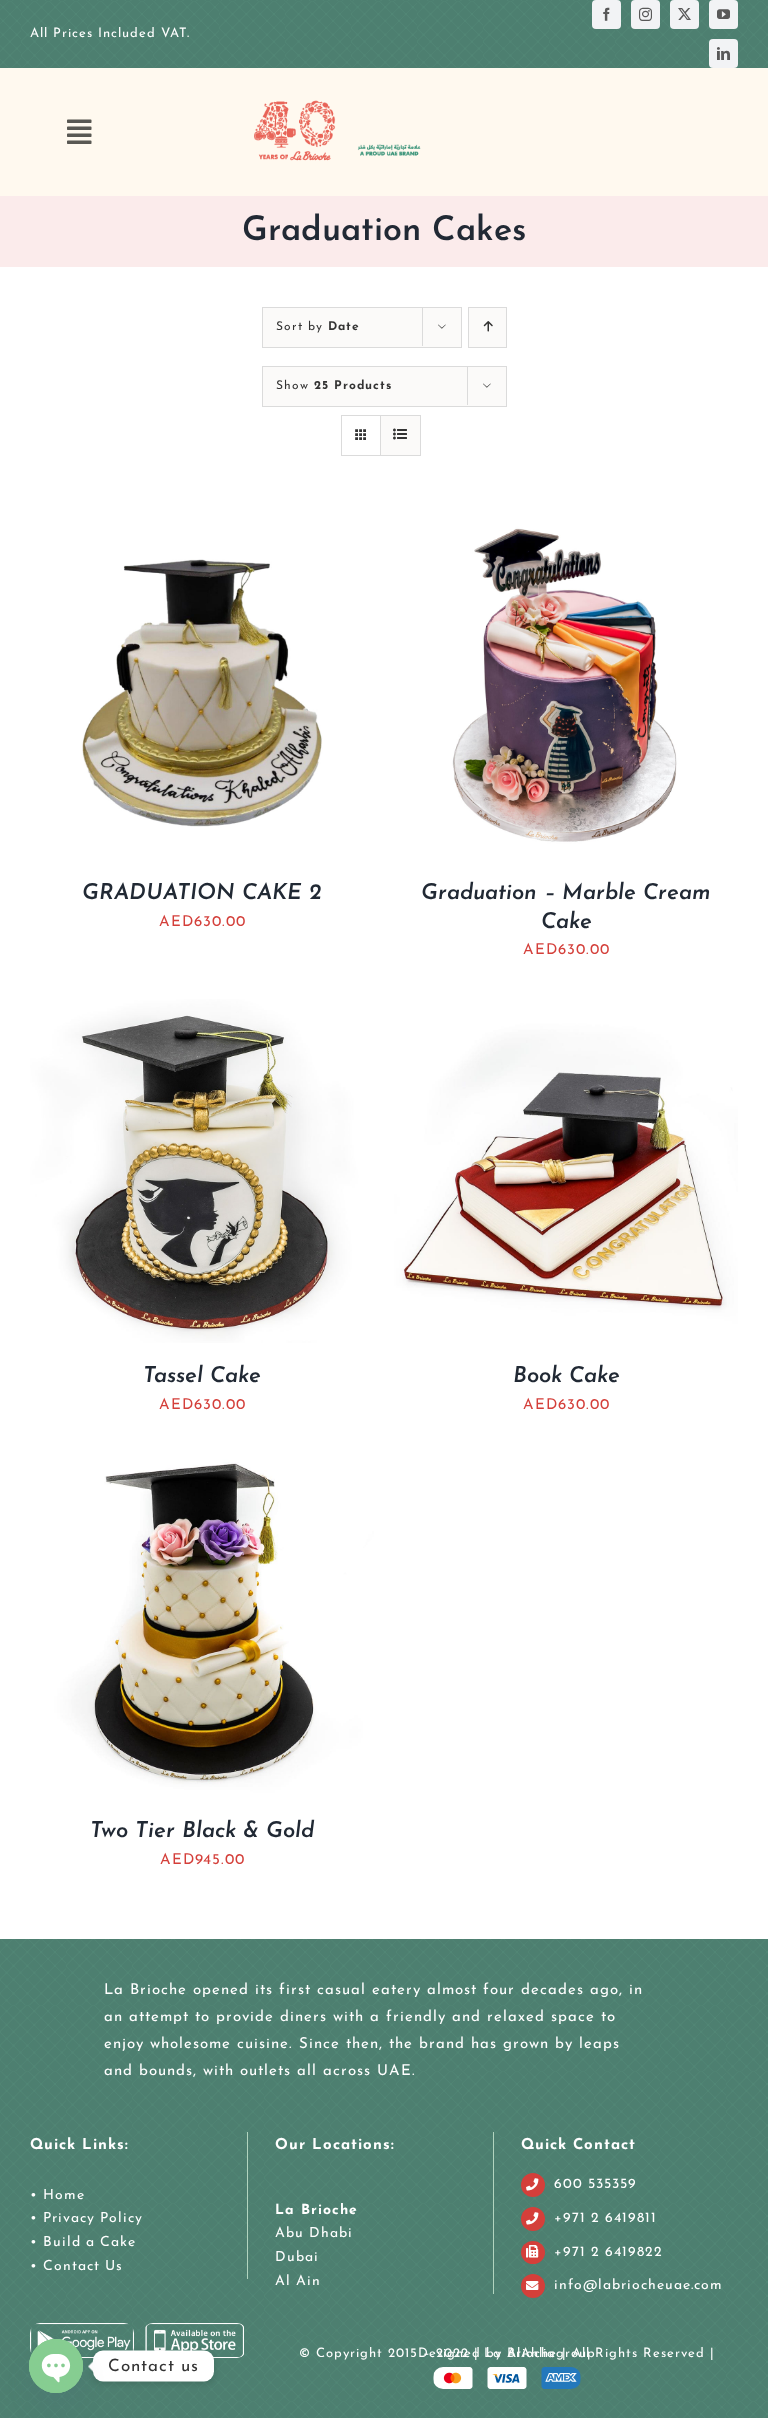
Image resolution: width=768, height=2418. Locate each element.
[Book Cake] (566, 1012)
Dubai (297, 2257)
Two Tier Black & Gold (202, 1831)
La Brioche (316, 2210)
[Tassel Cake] (202, 1012)
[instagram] (645, 14)
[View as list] (400, 435)
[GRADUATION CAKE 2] (202, 529)
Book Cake (566, 1376)
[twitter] (684, 14)
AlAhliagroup (551, 2353)
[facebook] (606, 14)
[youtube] (723, 14)
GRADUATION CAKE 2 (202, 893)
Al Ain (298, 2281)
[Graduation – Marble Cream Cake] (566, 529)
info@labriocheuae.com (638, 2285)
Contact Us (80, 2266)
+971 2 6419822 (608, 2252)
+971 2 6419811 (605, 2218)
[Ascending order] (487, 327)
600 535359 (595, 2184)
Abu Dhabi (314, 2233)
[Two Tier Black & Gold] (202, 1467)
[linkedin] (723, 53)
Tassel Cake (202, 1376)
